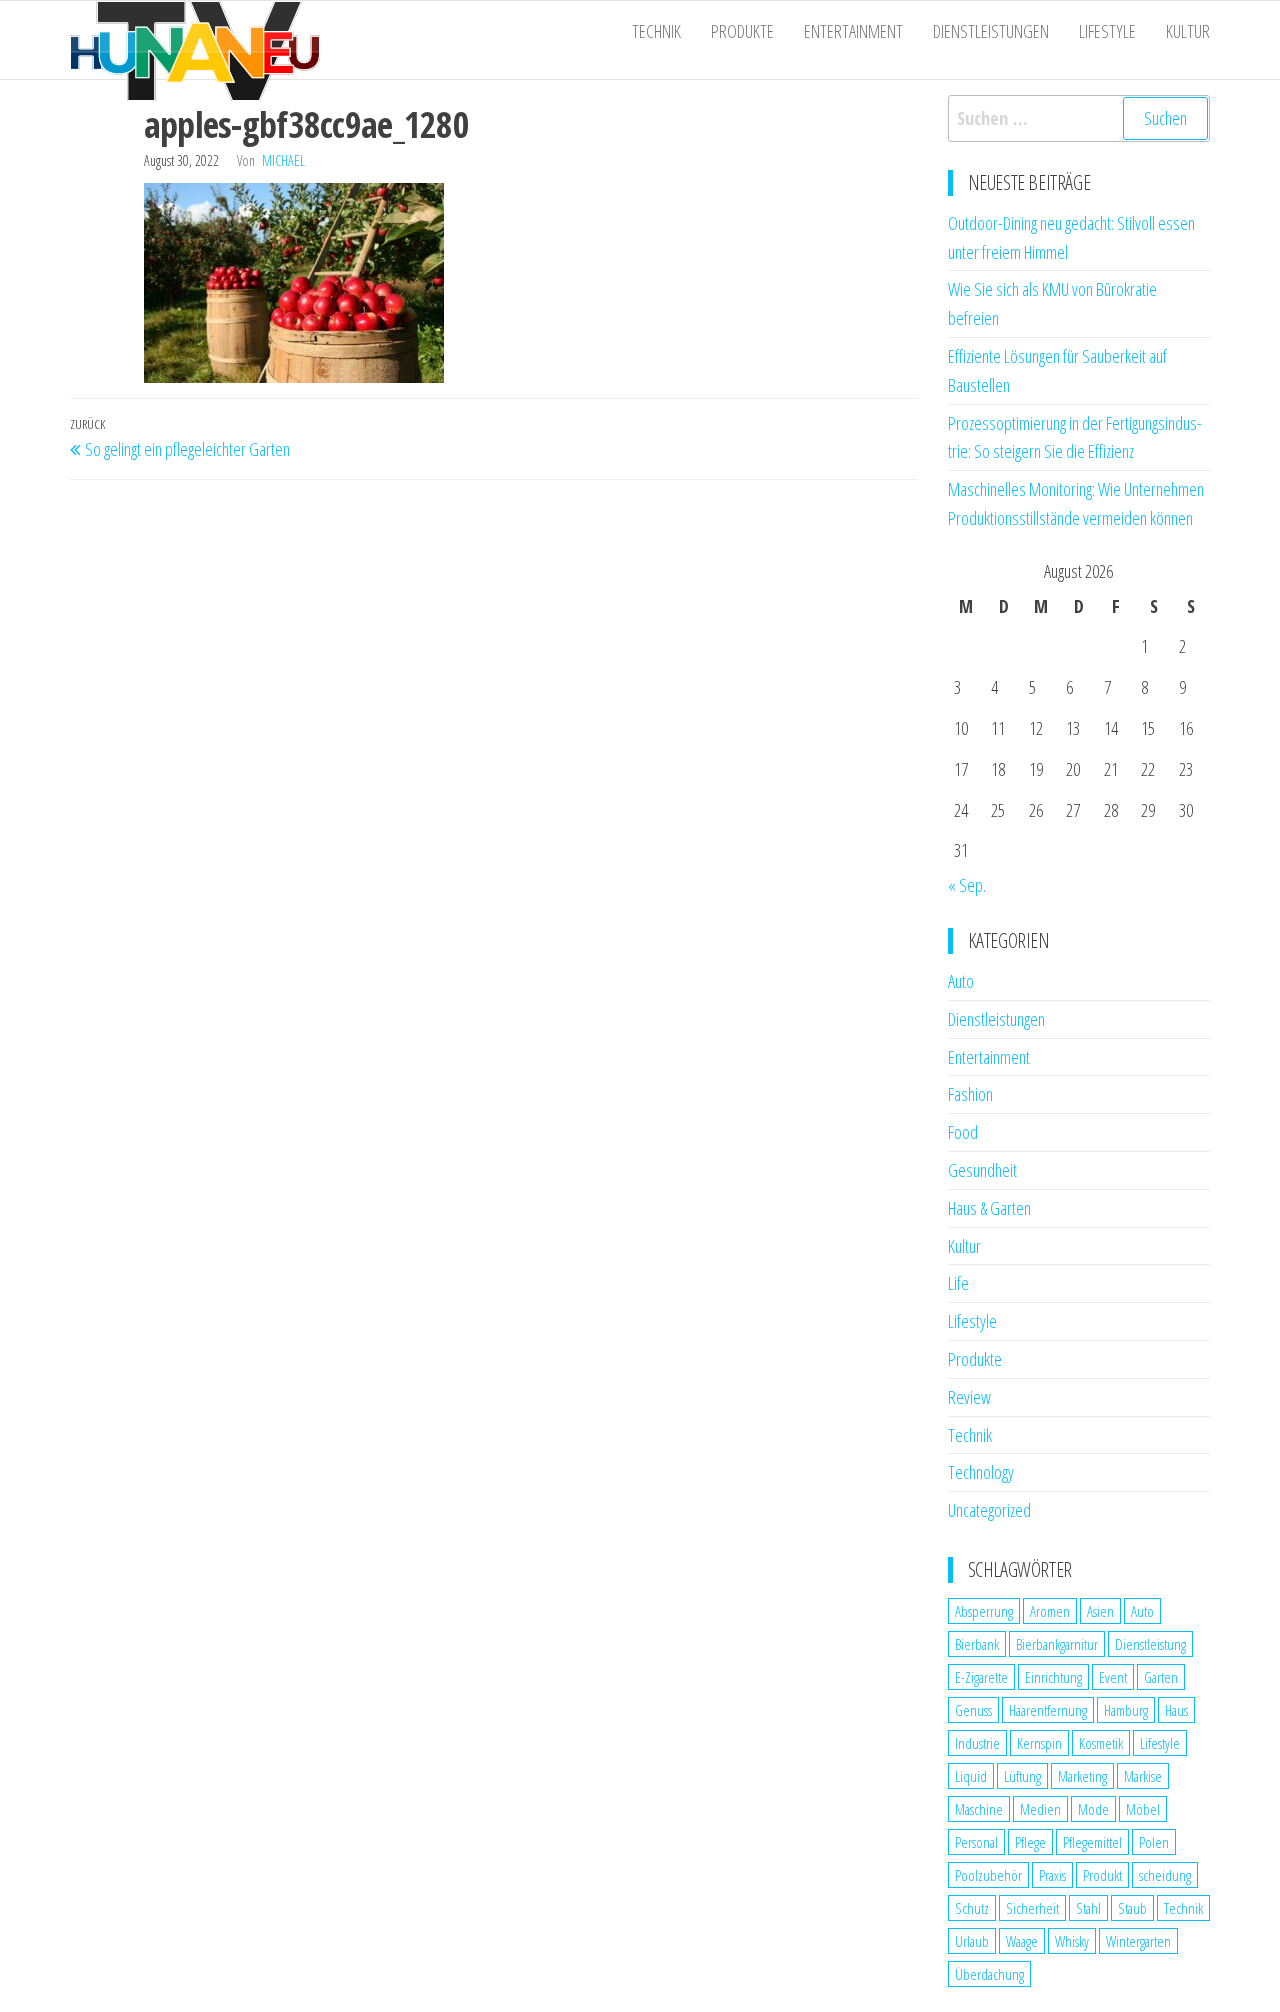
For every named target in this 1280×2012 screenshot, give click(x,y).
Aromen (1050, 1611)
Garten (1161, 1677)
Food (963, 1132)
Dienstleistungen (991, 31)
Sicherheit (1032, 1908)
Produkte (742, 31)
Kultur (1188, 31)
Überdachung (989, 1974)
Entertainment (853, 31)
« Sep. (967, 885)
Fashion (970, 1094)
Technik (656, 31)
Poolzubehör (988, 1875)
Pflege (1030, 1842)
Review (969, 1397)
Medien (1040, 1809)
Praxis (1052, 1875)
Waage (1022, 1941)
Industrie (977, 1743)
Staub (1132, 1908)
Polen (1154, 1842)
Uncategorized (989, 1510)
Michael (283, 160)
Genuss (973, 1710)
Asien (1100, 1611)
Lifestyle (1107, 31)
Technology (981, 1472)
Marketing (1082, 1776)
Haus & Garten (989, 1208)
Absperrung (984, 1611)
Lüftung (1022, 1776)
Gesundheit (982, 1170)
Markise (1143, 1776)
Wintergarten (1138, 1941)
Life (958, 1283)
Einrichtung (1053, 1677)
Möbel (1143, 1809)
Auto (961, 981)
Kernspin (1039, 1743)
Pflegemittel (1092, 1842)
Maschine (979, 1809)
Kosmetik (1101, 1743)
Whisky (1072, 1941)
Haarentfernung (1048, 1710)
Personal (976, 1842)
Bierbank (977, 1644)
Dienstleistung (1150, 1644)
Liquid (971, 1776)
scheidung (1165, 1875)
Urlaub (972, 1941)
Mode (1093, 1809)
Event (1113, 1677)
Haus (1176, 1710)
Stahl (1088, 1908)
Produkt (1102, 1875)
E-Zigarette (981, 1677)
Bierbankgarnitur (1057, 1644)
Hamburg (1126, 1710)
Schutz (972, 1908)
